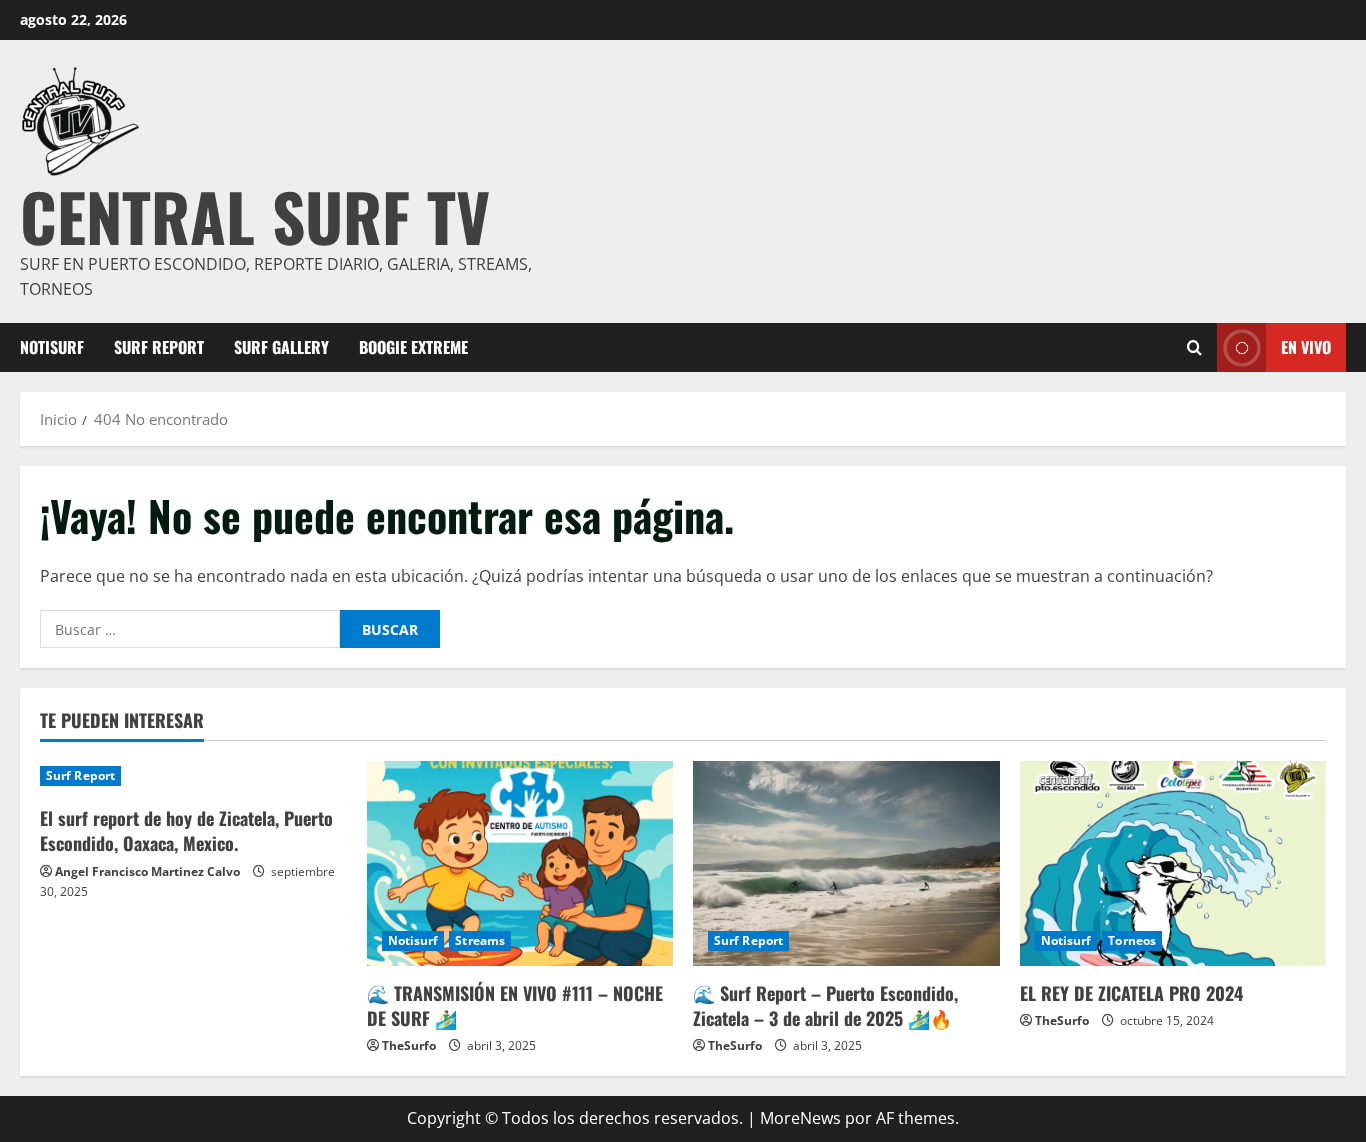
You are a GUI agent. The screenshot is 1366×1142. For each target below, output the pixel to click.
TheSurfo (409, 1045)
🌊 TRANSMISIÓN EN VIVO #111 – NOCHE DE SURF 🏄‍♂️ (515, 1005)
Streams (480, 940)
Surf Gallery (281, 347)
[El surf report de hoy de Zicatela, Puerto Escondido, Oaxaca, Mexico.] (193, 776)
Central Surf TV (255, 215)
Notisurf (52, 347)
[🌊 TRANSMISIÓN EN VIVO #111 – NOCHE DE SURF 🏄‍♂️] (520, 863)
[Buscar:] (190, 629)
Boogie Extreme (413, 347)
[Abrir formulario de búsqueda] (1194, 347)
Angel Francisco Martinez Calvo (147, 871)
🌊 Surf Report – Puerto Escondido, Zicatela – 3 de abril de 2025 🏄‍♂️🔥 (825, 1005)
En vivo (1306, 346)
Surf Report (159, 347)
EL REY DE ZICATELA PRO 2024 (1131, 993)
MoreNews (800, 1118)
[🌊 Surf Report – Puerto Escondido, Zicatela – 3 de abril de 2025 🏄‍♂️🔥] (846, 863)
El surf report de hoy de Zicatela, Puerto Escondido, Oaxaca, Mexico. (186, 830)
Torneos (1132, 940)
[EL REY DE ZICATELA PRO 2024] (1173, 863)
